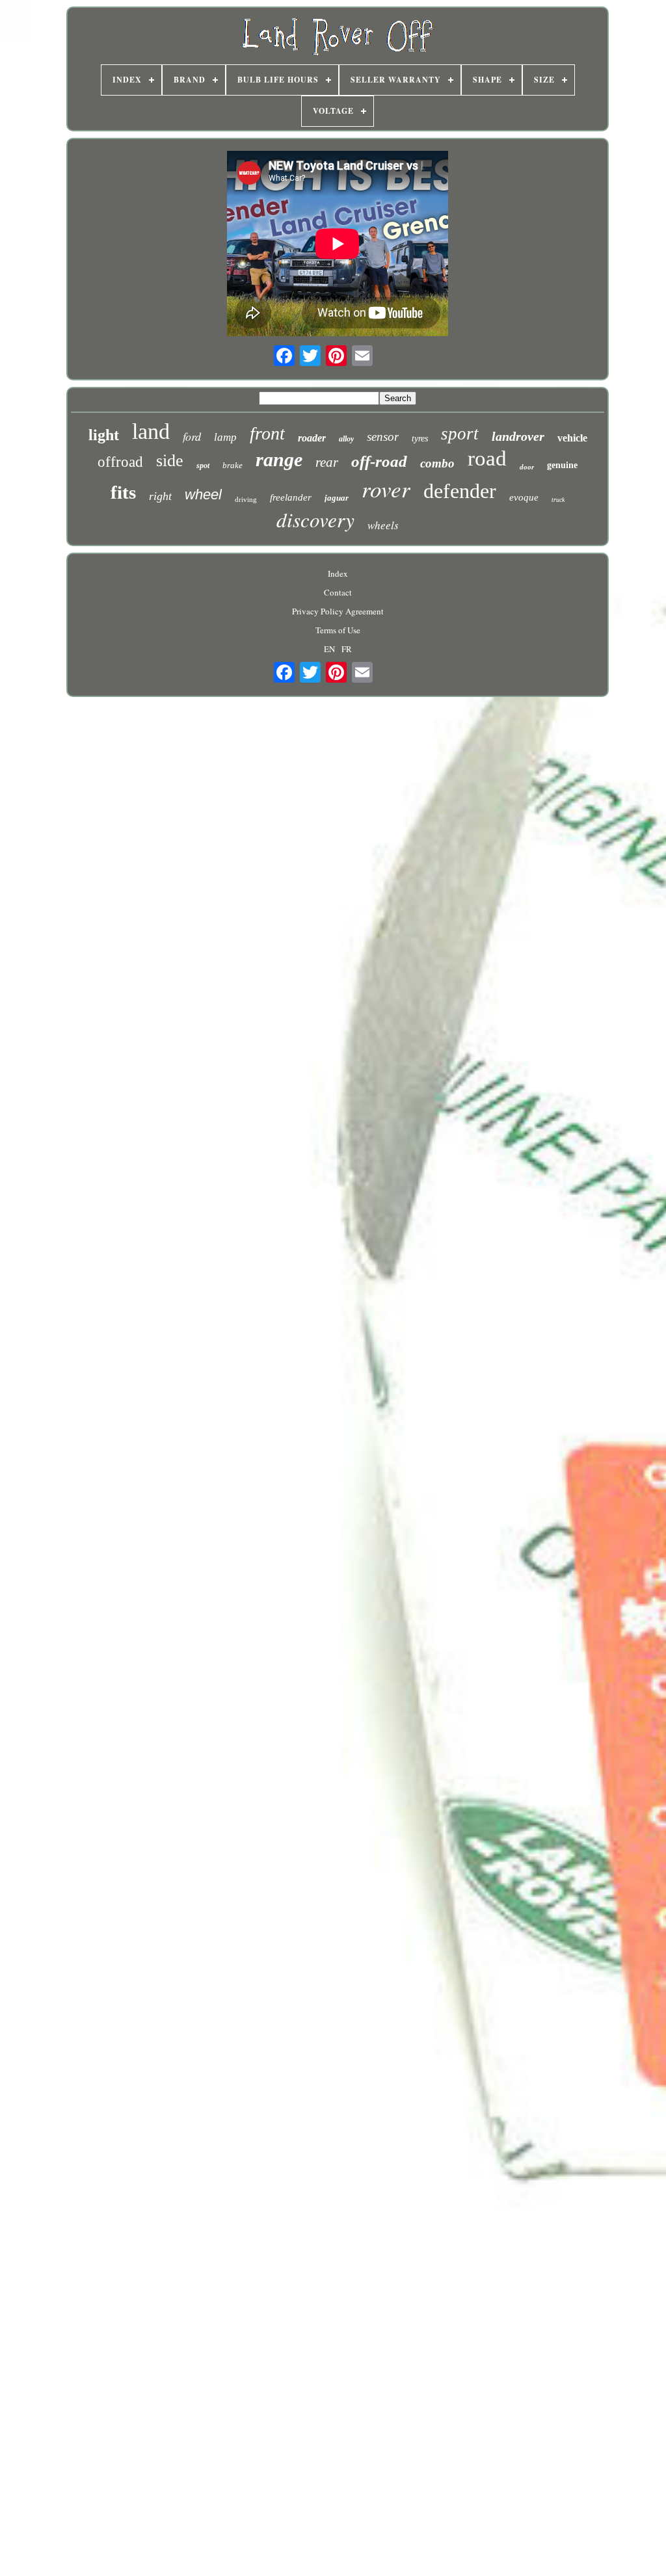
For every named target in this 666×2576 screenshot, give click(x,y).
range (279, 459)
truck (558, 500)
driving (246, 499)
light (104, 435)
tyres (420, 439)
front (267, 433)
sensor (383, 437)
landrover (518, 436)
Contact (338, 592)
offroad (120, 462)
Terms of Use (338, 630)
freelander (291, 497)
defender (460, 491)
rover (386, 488)
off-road (379, 461)
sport (460, 434)
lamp (225, 437)
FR (347, 649)
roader (312, 438)
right (160, 496)
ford (192, 436)
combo (437, 463)
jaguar (337, 498)
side (170, 461)
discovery (315, 519)
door (527, 467)
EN (329, 649)
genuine (562, 465)
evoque (524, 497)
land (151, 431)
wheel (203, 494)
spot (203, 466)
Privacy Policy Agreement (338, 611)
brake (233, 465)
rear (327, 462)
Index (338, 573)
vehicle (572, 438)
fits (123, 492)
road (487, 458)
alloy (346, 439)
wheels (383, 525)
